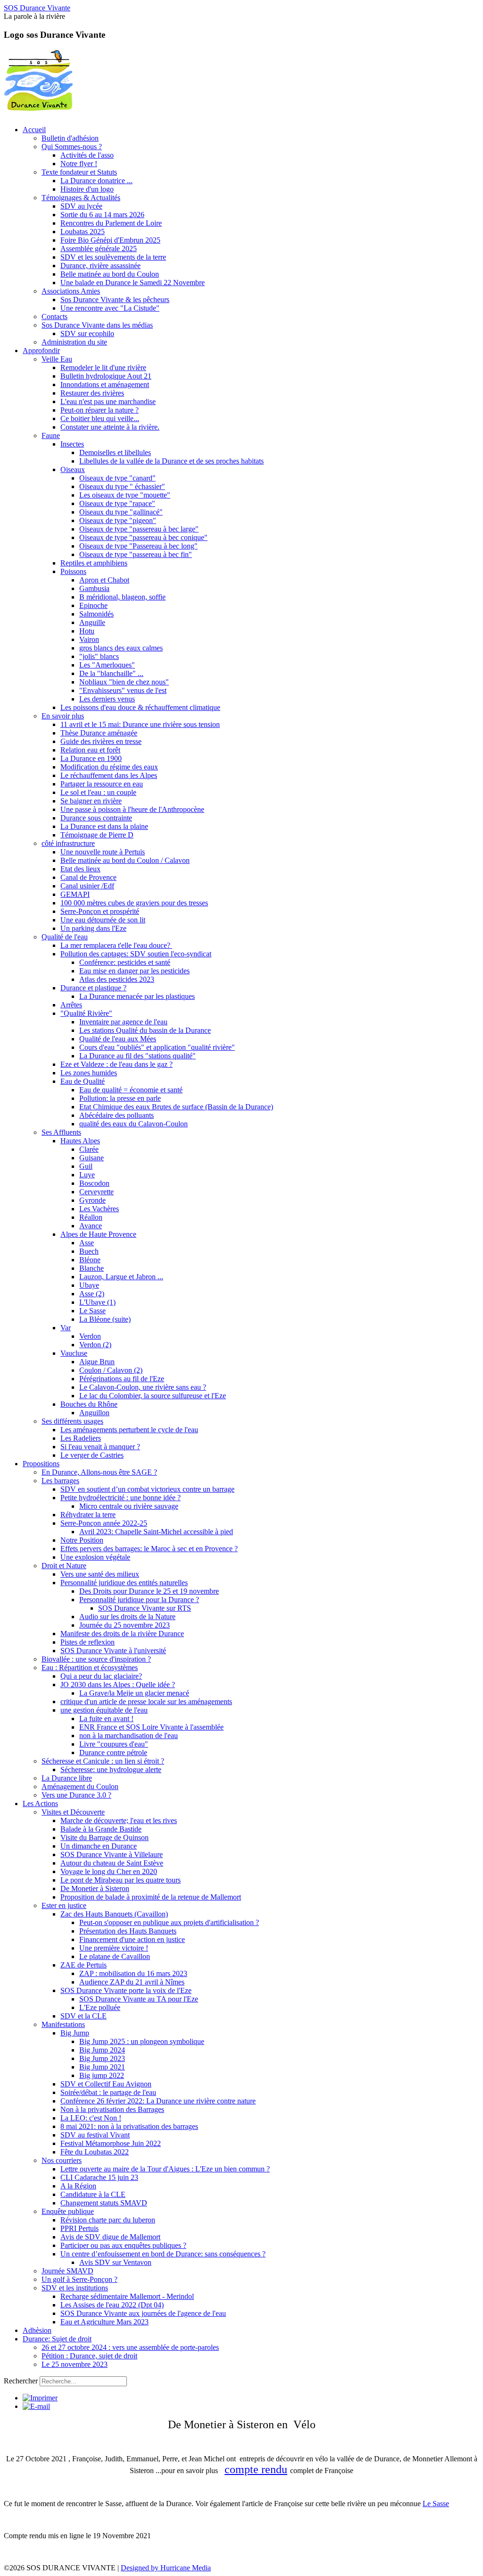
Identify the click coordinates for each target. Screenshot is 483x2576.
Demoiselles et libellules (115, 452)
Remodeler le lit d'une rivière (103, 367)
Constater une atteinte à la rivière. (110, 427)
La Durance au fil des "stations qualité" (137, 1056)
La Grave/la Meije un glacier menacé (134, 1693)
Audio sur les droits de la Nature (127, 1617)
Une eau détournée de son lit (103, 920)
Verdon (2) (95, 1345)
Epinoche (93, 605)
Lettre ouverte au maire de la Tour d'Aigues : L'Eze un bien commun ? (165, 2169)
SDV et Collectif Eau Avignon (106, 2084)
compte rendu (256, 2469)
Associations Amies (71, 291)
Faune (51, 435)
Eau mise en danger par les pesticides (134, 971)
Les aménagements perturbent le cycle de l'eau (129, 1430)
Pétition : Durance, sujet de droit (89, 2356)
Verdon (90, 1336)
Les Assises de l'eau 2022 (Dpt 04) (112, 2305)
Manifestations (63, 2024)
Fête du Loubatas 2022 (95, 2152)
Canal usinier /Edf (87, 886)
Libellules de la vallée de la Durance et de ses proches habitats (171, 461)
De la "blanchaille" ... (111, 673)
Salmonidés (96, 614)
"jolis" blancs (99, 656)
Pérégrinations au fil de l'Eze (122, 1379)
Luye (87, 1175)
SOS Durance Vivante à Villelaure (112, 1854)
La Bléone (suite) (105, 1319)
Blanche (92, 1268)
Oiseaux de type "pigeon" (118, 520)
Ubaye (89, 1285)
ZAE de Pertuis (83, 1965)
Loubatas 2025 (83, 232)
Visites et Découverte (73, 1812)
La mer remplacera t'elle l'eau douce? (116, 945)
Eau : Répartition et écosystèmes (90, 1668)
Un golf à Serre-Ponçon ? (79, 2279)
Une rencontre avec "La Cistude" (110, 308)
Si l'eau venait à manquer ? (100, 1447)
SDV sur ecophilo (87, 334)
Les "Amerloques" (107, 665)
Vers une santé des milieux (100, 1574)
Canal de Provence (88, 877)
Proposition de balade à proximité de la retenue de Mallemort (151, 1897)
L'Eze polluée (100, 2007)
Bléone (90, 1260)
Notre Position (82, 1540)
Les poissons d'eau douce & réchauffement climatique (140, 707)
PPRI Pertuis (79, 2228)
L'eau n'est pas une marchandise (108, 401)
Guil (86, 1166)
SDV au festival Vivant (95, 2135)
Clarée (89, 1149)
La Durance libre (67, 1778)
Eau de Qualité (83, 1081)
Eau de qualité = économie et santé (131, 1090)
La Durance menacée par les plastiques (137, 996)
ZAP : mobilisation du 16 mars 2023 (133, 1973)
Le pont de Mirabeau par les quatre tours (121, 1880)
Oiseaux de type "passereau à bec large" (139, 529)
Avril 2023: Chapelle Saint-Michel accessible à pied (156, 1532)
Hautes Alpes (80, 1141)
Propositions (41, 1464)
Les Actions (40, 1803)
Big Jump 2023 (102, 2058)
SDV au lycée (81, 206)
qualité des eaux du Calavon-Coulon (133, 1124)
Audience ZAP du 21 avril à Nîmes (132, 1982)
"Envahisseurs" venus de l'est (123, 690)
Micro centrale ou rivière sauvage (129, 1506)
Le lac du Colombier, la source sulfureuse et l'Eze (153, 1396)
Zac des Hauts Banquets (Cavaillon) (114, 1914)
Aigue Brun (97, 1362)
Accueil (34, 130)
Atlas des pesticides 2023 (117, 979)
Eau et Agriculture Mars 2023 (104, 2322)
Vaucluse (74, 1353)
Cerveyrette (96, 1192)
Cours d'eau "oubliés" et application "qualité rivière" (157, 1047)
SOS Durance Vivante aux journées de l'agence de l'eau (143, 2313)
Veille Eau (57, 359)
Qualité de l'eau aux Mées (118, 1039)
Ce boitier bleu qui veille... (100, 418)
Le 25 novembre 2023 (75, 2364)
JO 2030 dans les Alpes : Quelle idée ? (118, 1685)
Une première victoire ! (114, 1948)
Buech (89, 1251)
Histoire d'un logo (87, 189)
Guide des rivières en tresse (101, 741)
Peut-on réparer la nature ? (100, 410)
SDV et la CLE (83, 2016)
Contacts (54, 317)
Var (66, 1328)
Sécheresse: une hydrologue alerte (111, 1769)
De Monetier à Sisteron (95, 1888)
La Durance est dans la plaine (104, 826)
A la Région (78, 2186)
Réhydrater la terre (88, 1515)
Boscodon (94, 1183)
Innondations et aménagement (105, 384)
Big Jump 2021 (102, 2067)
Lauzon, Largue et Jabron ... (121, 1277)
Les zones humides (89, 1073)
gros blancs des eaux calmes (121, 648)
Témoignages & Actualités (81, 198)
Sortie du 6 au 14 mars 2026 (102, 215)
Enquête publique (68, 2211)
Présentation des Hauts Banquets (128, 1931)
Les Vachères (99, 1209)
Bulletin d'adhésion (70, 138)
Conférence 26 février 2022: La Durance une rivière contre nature (158, 2101)
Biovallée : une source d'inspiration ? (96, 1659)
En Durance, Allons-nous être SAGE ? (99, 1472)
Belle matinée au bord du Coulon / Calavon (125, 860)
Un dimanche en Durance (99, 1846)
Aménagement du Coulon (80, 1786)
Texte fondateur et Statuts (79, 172)
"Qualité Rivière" (86, 1013)
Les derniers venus (107, 699)
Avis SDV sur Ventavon (115, 2262)
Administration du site (74, 342)
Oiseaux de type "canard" (117, 478)
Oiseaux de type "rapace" (117, 503)
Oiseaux (73, 469)
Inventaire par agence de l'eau (123, 1022)
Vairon (89, 639)
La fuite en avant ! (106, 1719)
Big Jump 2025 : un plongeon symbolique (142, 2041)
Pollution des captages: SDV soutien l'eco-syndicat (136, 954)
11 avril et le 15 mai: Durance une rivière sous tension (140, 724)
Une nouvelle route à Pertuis (103, 852)
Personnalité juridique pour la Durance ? (139, 1600)
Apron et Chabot (104, 580)
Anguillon (94, 1413)
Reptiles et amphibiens (94, 563)
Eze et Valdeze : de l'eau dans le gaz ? (117, 1064)
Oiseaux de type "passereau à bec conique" (143, 537)
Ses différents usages (72, 1421)
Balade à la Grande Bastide (101, 1829)
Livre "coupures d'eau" (114, 1744)
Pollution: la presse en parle (120, 1098)
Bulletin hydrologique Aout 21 (106, 376)
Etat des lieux (80, 869)
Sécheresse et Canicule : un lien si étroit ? (103, 1761)
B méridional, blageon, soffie (122, 597)
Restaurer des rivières (92, 393)
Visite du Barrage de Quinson (104, 1837)
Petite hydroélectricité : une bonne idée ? (121, 1498)
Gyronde (92, 1200)
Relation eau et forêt (90, 750)
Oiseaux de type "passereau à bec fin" (136, 554)
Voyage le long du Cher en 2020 (109, 1871)
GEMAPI (75, 894)
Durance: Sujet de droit (57, 2339)
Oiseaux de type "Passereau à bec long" (138, 546)
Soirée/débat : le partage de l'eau (108, 2092)
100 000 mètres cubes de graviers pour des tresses (134, 903)
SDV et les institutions (75, 2288)
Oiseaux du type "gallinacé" (121, 512)
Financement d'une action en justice (132, 1939)
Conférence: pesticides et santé (125, 962)
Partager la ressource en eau (102, 784)
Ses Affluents (61, 1132)
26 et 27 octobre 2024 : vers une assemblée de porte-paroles (130, 2347)
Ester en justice (64, 1905)
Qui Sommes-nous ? (72, 147)
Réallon (91, 1217)
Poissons (73, 571)
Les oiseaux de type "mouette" (125, 495)
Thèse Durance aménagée (99, 733)
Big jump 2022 (102, 2075)
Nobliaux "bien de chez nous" (124, 682)
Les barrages (60, 1481)
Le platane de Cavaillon (115, 1956)
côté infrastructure (68, 843)
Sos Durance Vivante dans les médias (97, 325)
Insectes (72, 444)
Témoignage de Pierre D (97, 835)
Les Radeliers (81, 1438)
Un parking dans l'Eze (93, 928)
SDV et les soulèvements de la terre (113, 257)
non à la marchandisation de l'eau (129, 1736)
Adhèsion (37, 2330)
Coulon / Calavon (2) (111, 1370)
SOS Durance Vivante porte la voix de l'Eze (126, 1990)
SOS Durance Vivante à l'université (113, 1651)
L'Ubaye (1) (97, 1302)
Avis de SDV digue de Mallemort (110, 2237)
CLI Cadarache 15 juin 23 (99, 2177)
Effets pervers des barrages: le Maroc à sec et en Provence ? (149, 1549)
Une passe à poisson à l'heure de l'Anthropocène (132, 809)
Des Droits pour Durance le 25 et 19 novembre (149, 1591)
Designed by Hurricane (156, 2568)
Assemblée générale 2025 (99, 249)
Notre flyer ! (79, 164)
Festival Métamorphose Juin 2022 (111, 2143)
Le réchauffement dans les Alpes (109, 775)
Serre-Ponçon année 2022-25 (104, 1523)
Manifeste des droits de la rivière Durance (122, 1634)
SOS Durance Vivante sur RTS (145, 1608)
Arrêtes (71, 1005)
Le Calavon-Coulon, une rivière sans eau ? (143, 1387)
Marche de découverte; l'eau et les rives (119, 1820)
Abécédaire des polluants (117, 1115)
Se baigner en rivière (91, 801)
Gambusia (94, 588)
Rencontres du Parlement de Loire (111, 223)
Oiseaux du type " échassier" (122, 486)
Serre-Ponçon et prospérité (100, 911)
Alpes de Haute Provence (98, 1234)
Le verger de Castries (92, 1455)
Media (201, 2568)
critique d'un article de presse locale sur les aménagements (146, 1702)
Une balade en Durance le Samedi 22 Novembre (133, 283)
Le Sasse (92, 1311)
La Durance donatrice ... (96, 181)
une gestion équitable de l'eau (104, 1710)
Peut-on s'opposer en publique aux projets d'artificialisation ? (169, 1922)
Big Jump (75, 2033)
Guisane (92, 1158)
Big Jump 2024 (102, 2050)
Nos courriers (62, 2160)
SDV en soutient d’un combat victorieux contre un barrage (147, 1489)
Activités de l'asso (87, 155)
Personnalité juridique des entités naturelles (124, 1583)
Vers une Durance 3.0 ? (76, 1795)
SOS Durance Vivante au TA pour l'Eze (139, 1999)
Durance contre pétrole (113, 1753)
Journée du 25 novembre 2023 (125, 1625)
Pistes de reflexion (87, 1642)
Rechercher (21, 2381)
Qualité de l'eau (65, 937)
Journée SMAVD (67, 2271)
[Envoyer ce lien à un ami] (36, 2406)
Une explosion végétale (95, 1557)
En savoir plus (63, 716)
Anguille (92, 622)
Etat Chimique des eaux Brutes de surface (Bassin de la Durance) (176, 1107)
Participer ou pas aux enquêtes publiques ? (123, 2245)
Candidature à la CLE (93, 2194)
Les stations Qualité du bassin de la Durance (145, 1030)
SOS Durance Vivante (37, 8)
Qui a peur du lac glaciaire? (101, 1676)
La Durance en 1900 (91, 758)
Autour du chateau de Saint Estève (112, 1863)
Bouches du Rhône (89, 1404)
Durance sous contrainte (96, 818)
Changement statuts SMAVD (104, 2203)
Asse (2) (92, 1294)
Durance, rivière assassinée (100, 266)
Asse (87, 1243)
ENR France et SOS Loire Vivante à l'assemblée (151, 1727)
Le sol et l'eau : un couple (98, 792)
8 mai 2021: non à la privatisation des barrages (129, 2126)
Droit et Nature (64, 1566)
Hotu (87, 631)
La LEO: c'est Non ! (91, 2118)
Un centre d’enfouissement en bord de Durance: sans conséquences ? (163, 2254)
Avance (91, 1226)
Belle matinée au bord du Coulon (110, 274)
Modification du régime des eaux (109, 767)
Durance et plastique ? (93, 988)
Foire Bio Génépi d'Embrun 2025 (110, 240)
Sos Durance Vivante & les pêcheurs (115, 300)
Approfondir (41, 351)
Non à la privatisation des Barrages (112, 2109)
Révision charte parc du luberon (108, 2220)
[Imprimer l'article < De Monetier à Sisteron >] (40, 2398)
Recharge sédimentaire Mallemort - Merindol (127, 2296)
